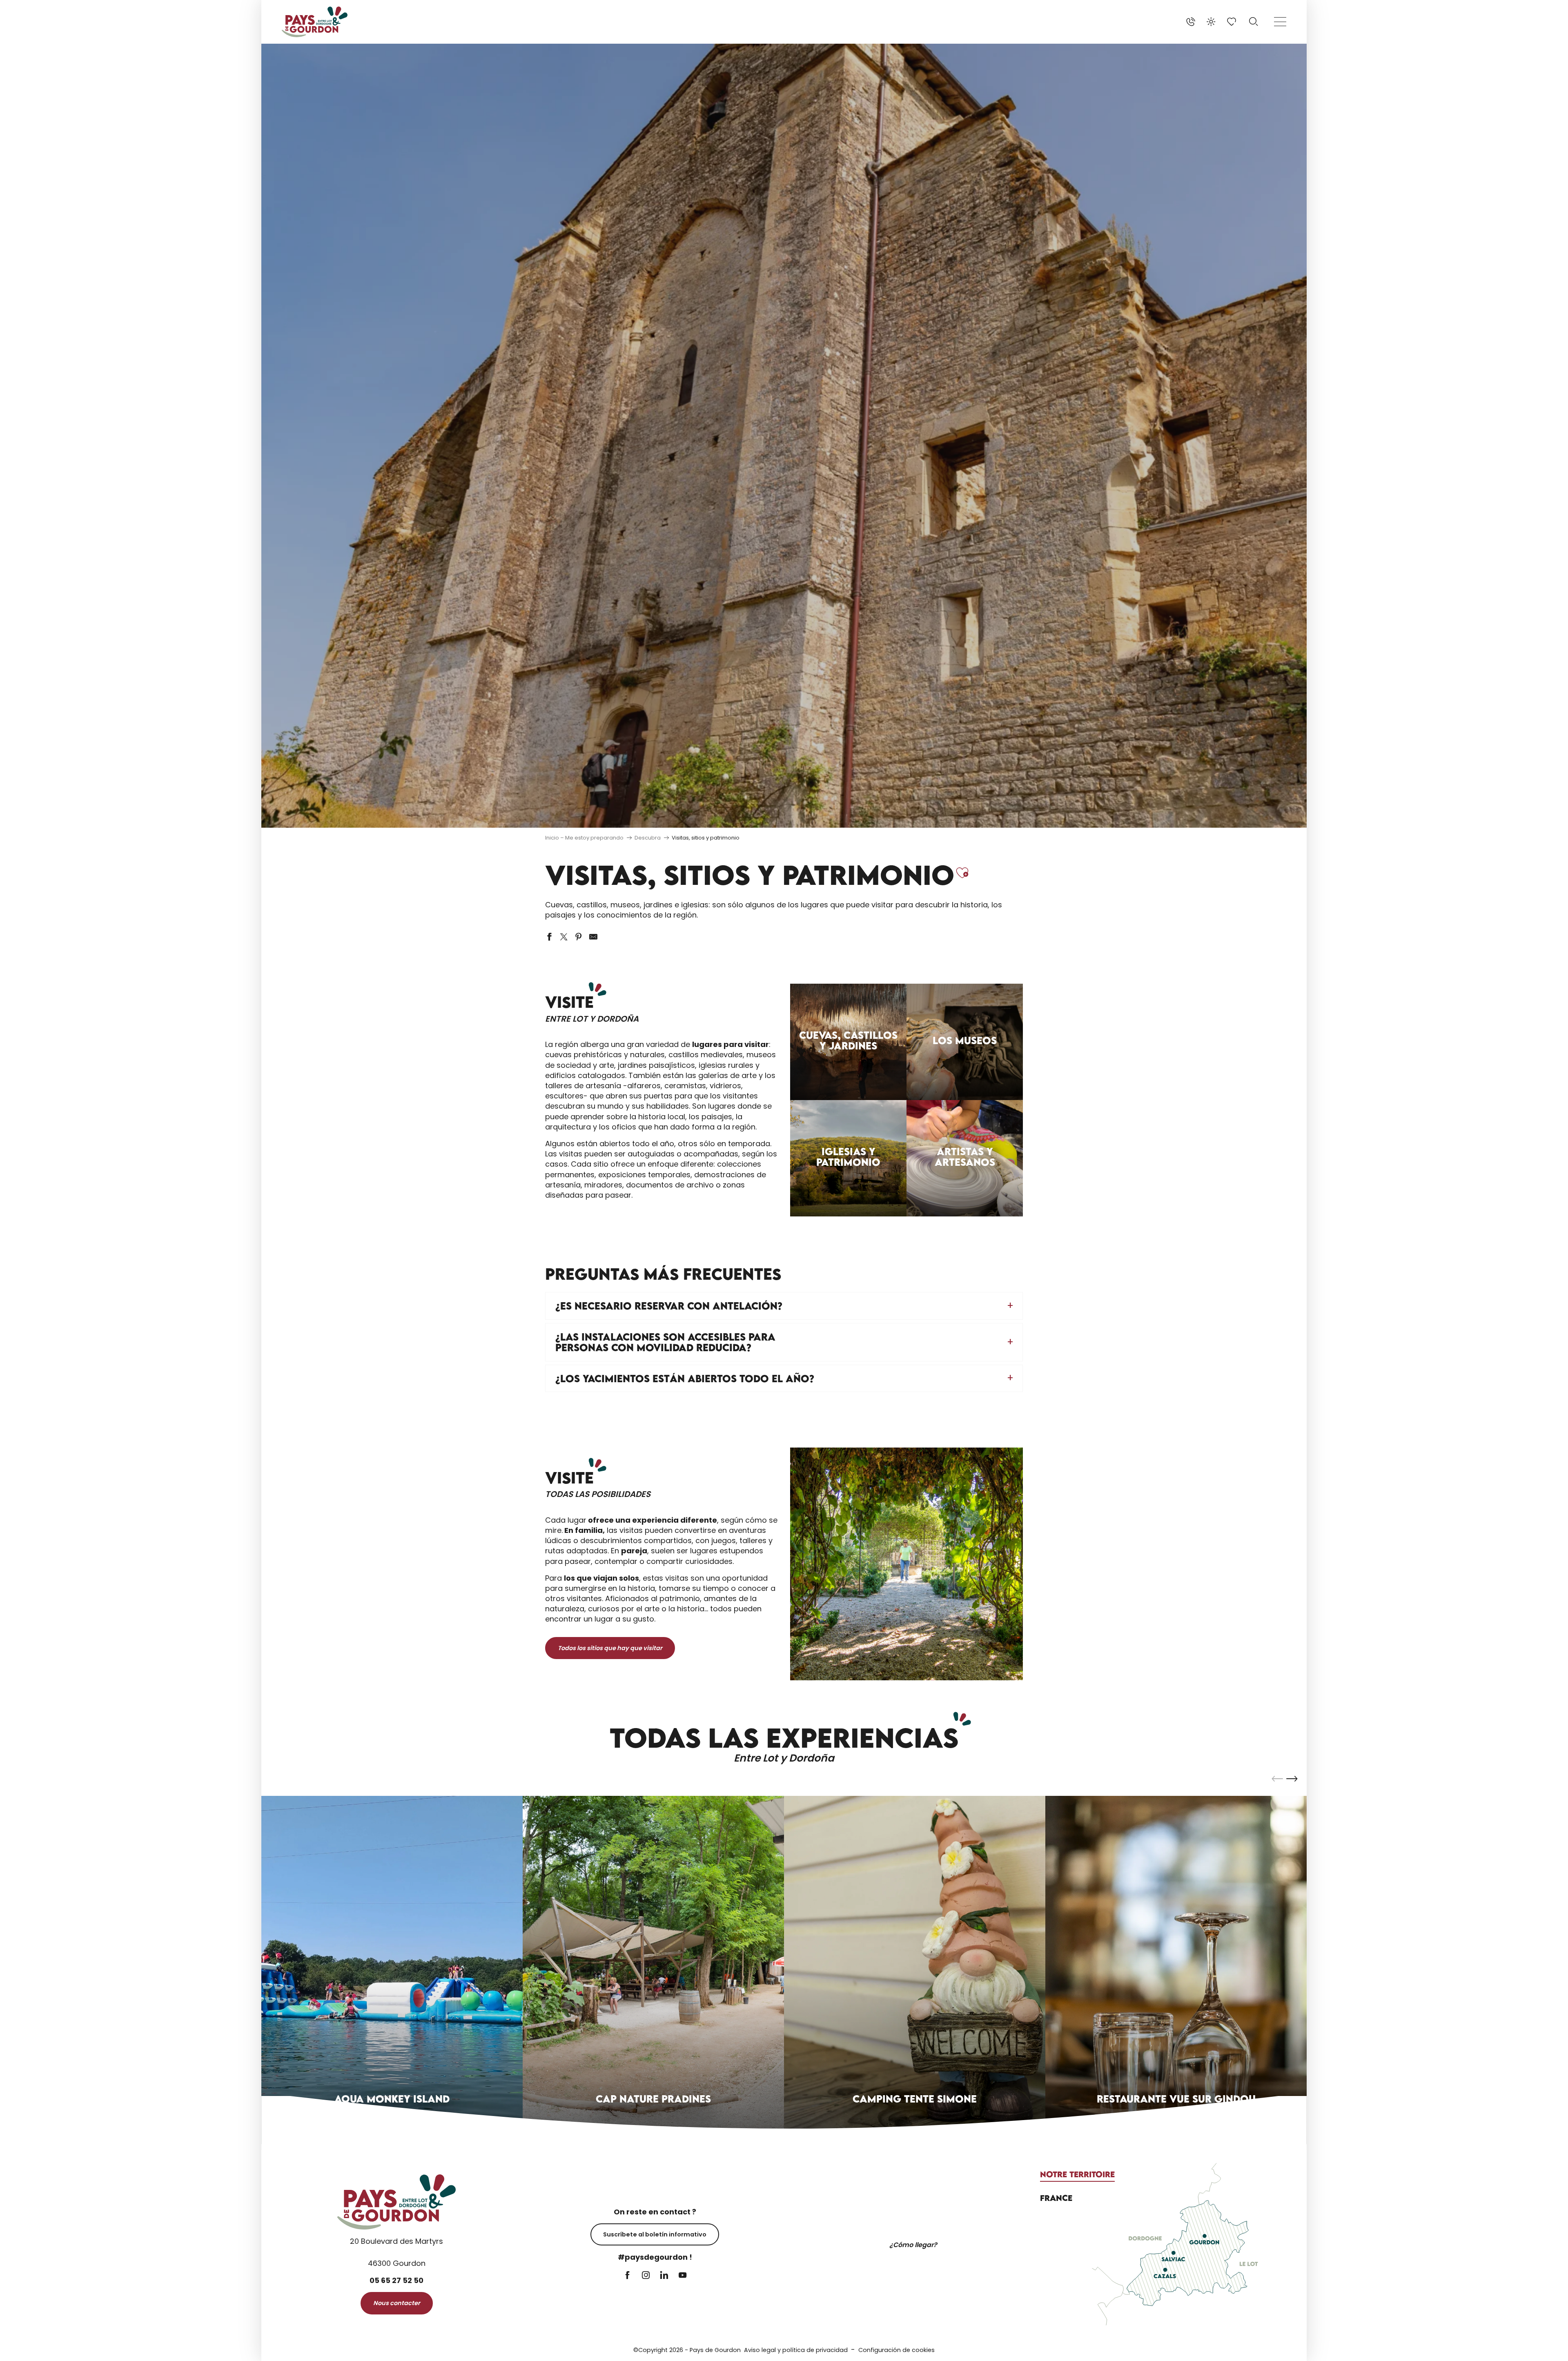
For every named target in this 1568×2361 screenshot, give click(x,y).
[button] (1254, 22)
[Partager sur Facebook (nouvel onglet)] (549, 937)
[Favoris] (1232, 22)
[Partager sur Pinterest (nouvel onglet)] (579, 937)
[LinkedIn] (664, 2276)
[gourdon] (315, 22)
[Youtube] (683, 2276)
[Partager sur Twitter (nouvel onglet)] (564, 937)
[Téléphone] (1191, 22)
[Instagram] (646, 2276)
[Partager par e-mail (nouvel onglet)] (593, 937)
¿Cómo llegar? (913, 2245)
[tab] (1077, 2174)
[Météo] (1211, 22)
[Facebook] (627, 2276)
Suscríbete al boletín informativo (655, 2234)
